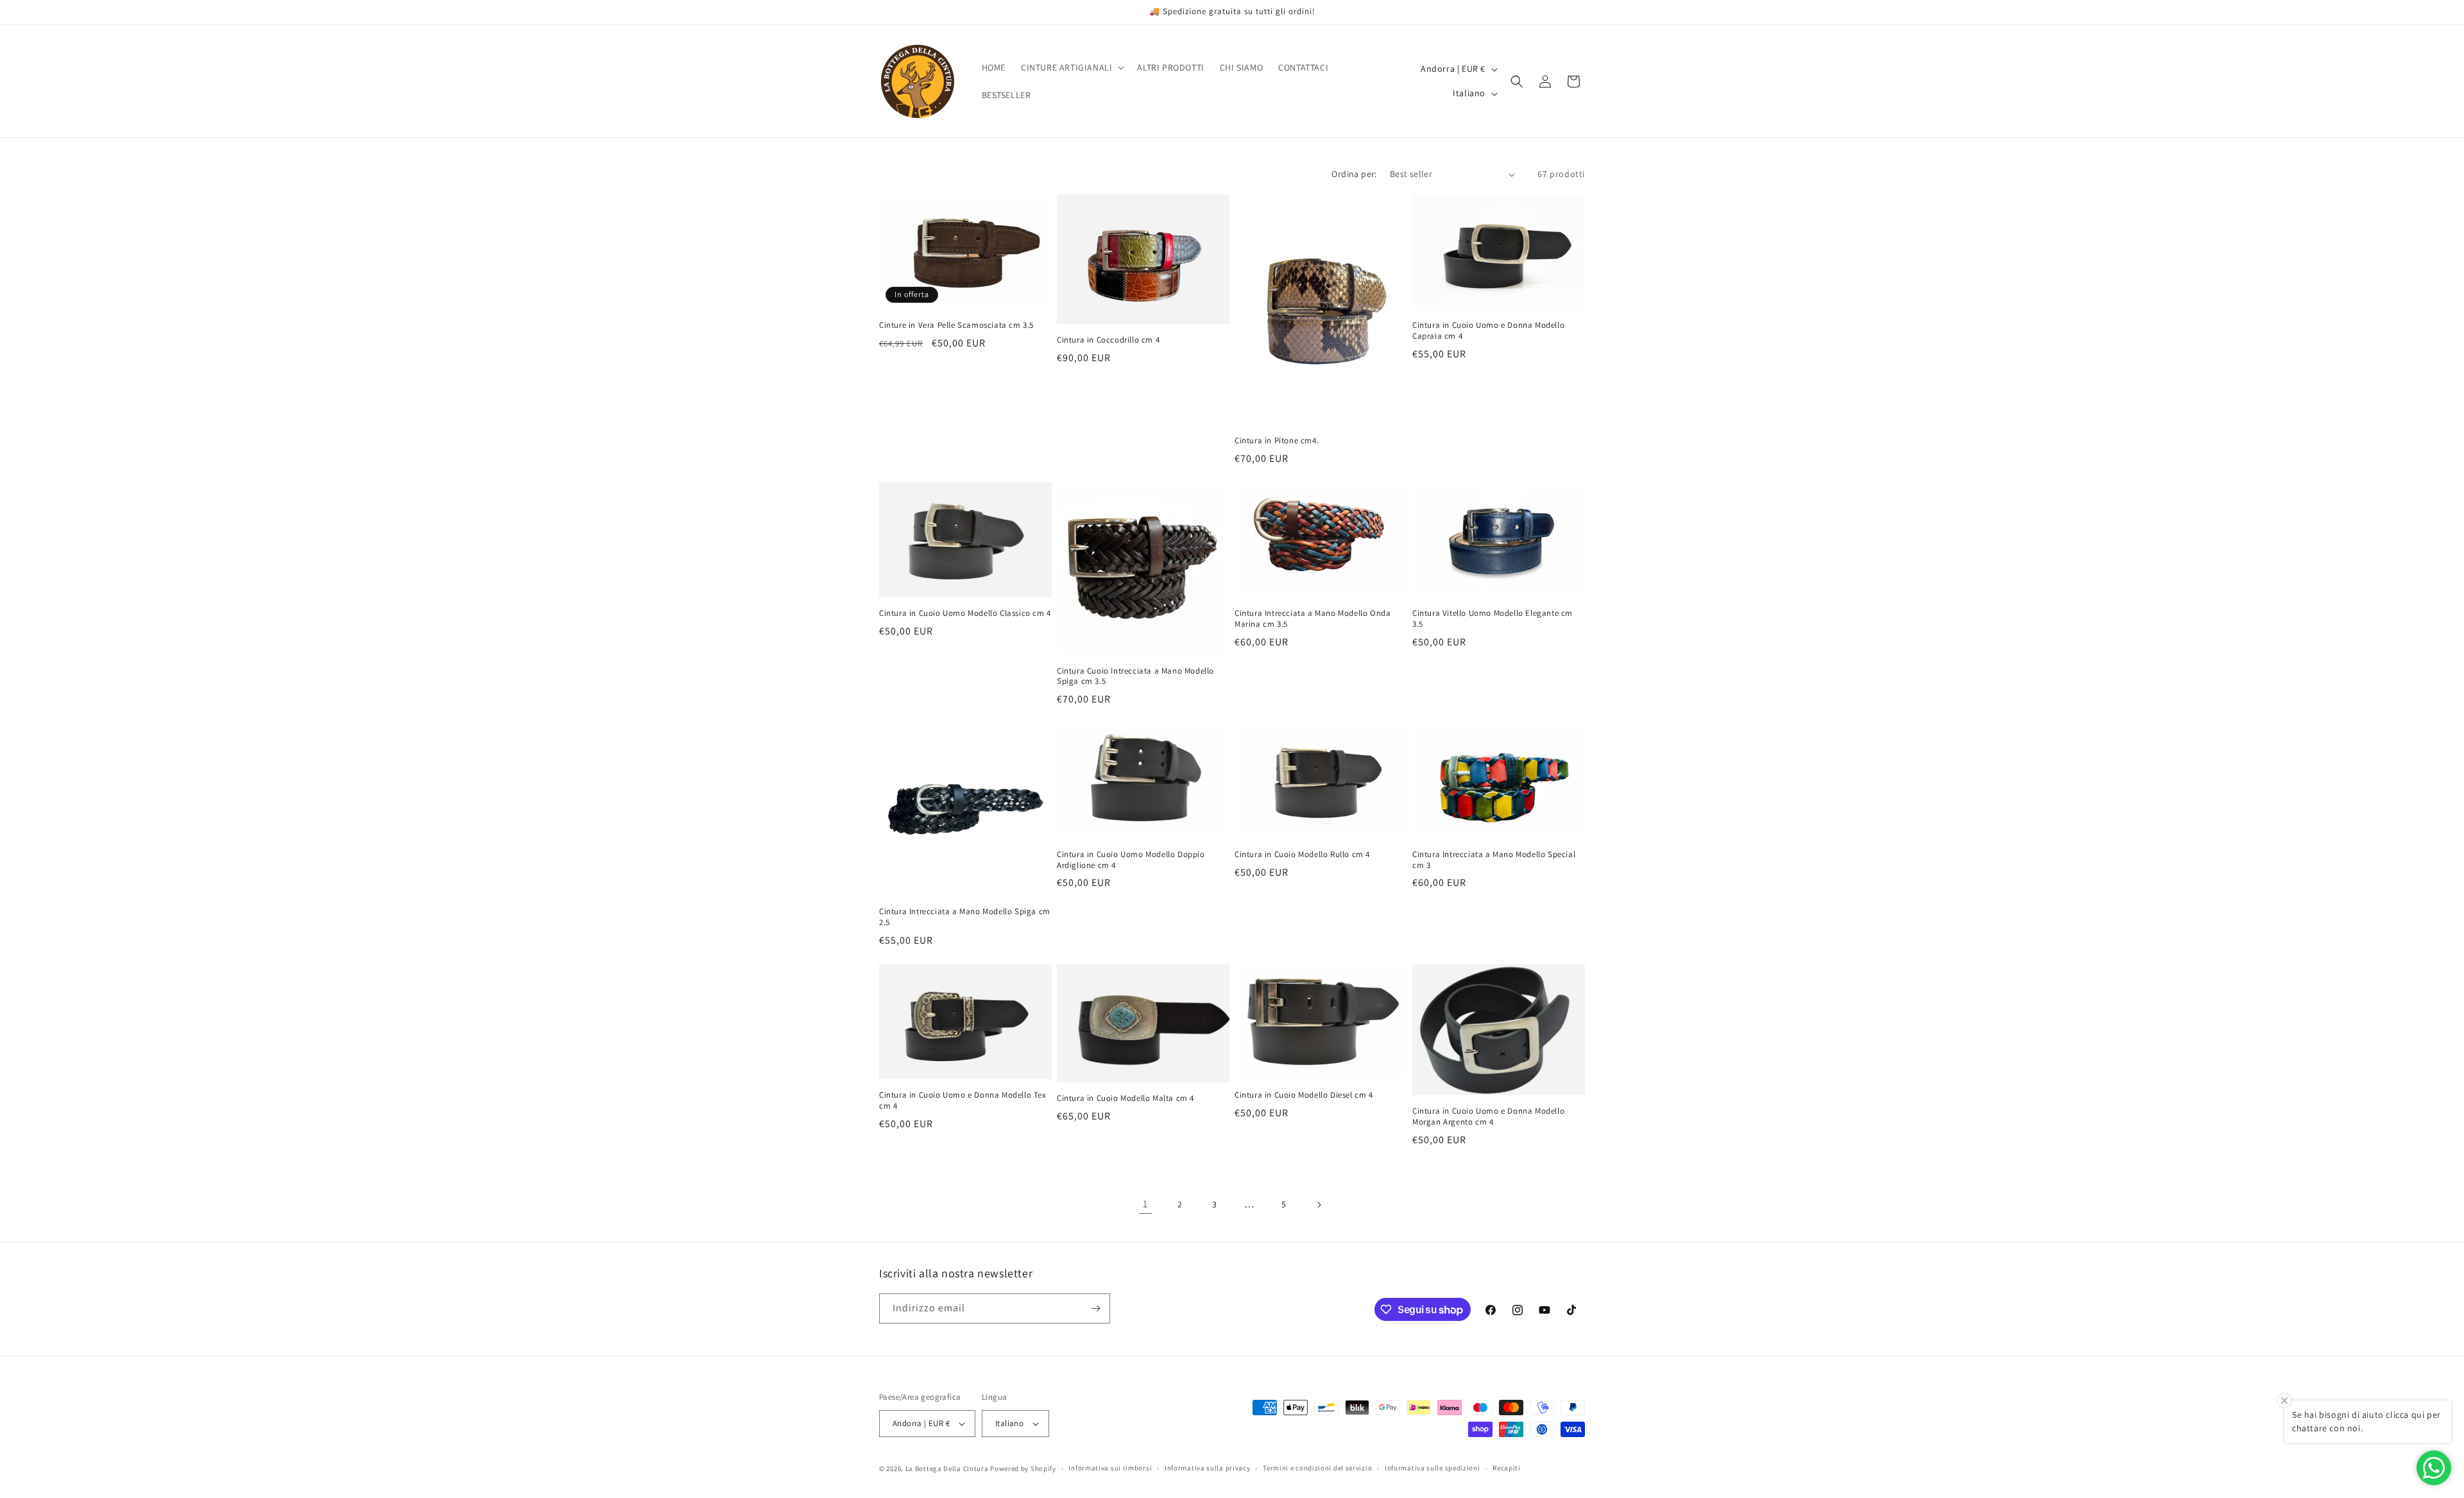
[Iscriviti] (1095, 1308)
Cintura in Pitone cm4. (1277, 441)
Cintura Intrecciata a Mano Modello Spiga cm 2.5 (965, 917)
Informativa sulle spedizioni (1433, 1468)
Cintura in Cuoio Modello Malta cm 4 (1125, 1098)
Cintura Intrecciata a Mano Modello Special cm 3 (1494, 860)
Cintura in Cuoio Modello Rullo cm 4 (1302, 855)
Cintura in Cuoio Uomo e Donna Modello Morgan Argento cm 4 (1488, 1117)
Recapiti (1507, 1468)
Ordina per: (1354, 174)
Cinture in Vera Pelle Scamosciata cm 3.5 (956, 325)
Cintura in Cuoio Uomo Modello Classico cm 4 (965, 613)
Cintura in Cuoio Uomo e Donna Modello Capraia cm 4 (1488, 331)
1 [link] (1145, 1204)
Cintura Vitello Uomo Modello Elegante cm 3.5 (1493, 619)
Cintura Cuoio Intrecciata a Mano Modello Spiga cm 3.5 (1135, 677)
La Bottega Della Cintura (947, 1468)
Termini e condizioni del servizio (1317, 1468)
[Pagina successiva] (1319, 1205)
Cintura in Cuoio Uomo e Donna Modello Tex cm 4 (963, 1101)
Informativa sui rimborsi (1110, 1468)
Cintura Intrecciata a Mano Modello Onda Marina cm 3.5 (1313, 619)
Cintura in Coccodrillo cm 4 (1108, 340)
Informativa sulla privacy (1208, 1468)
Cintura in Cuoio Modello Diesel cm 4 (1304, 1095)
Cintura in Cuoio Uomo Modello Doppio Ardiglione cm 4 (1131, 860)
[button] (1071, 67)
